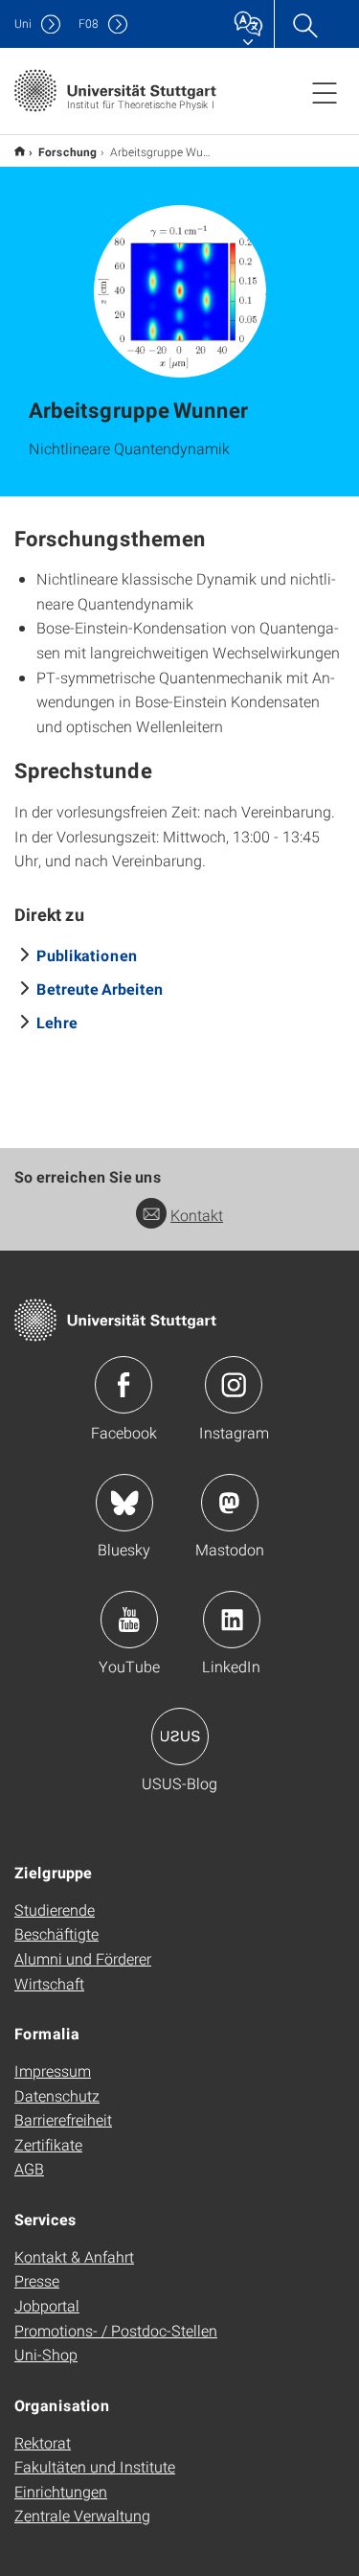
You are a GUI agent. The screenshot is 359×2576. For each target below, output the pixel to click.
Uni (23, 23)
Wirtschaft (49, 1983)
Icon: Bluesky (124, 1503)
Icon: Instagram (234, 1385)
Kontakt (197, 1215)
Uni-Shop (46, 2354)
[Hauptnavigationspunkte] (325, 92)
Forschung (67, 151)
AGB (29, 2168)
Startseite (20, 151)
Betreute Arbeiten (100, 989)
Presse (37, 2280)
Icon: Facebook (123, 1385)
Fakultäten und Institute (95, 2466)
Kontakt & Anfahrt (74, 2256)
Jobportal (47, 2305)
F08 (89, 23)
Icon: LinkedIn (232, 1620)
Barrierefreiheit (63, 2119)
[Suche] (304, 24)
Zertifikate (48, 2144)
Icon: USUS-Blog (180, 1736)
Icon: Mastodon (230, 1503)
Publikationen (87, 955)
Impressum (53, 2070)
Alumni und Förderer (83, 1958)
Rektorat (43, 2442)
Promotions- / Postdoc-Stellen (116, 2330)
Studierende (55, 1909)
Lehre (57, 1022)
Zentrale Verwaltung (82, 2515)
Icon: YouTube (129, 1620)
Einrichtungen (61, 2491)
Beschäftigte (56, 1933)
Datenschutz (57, 2095)
